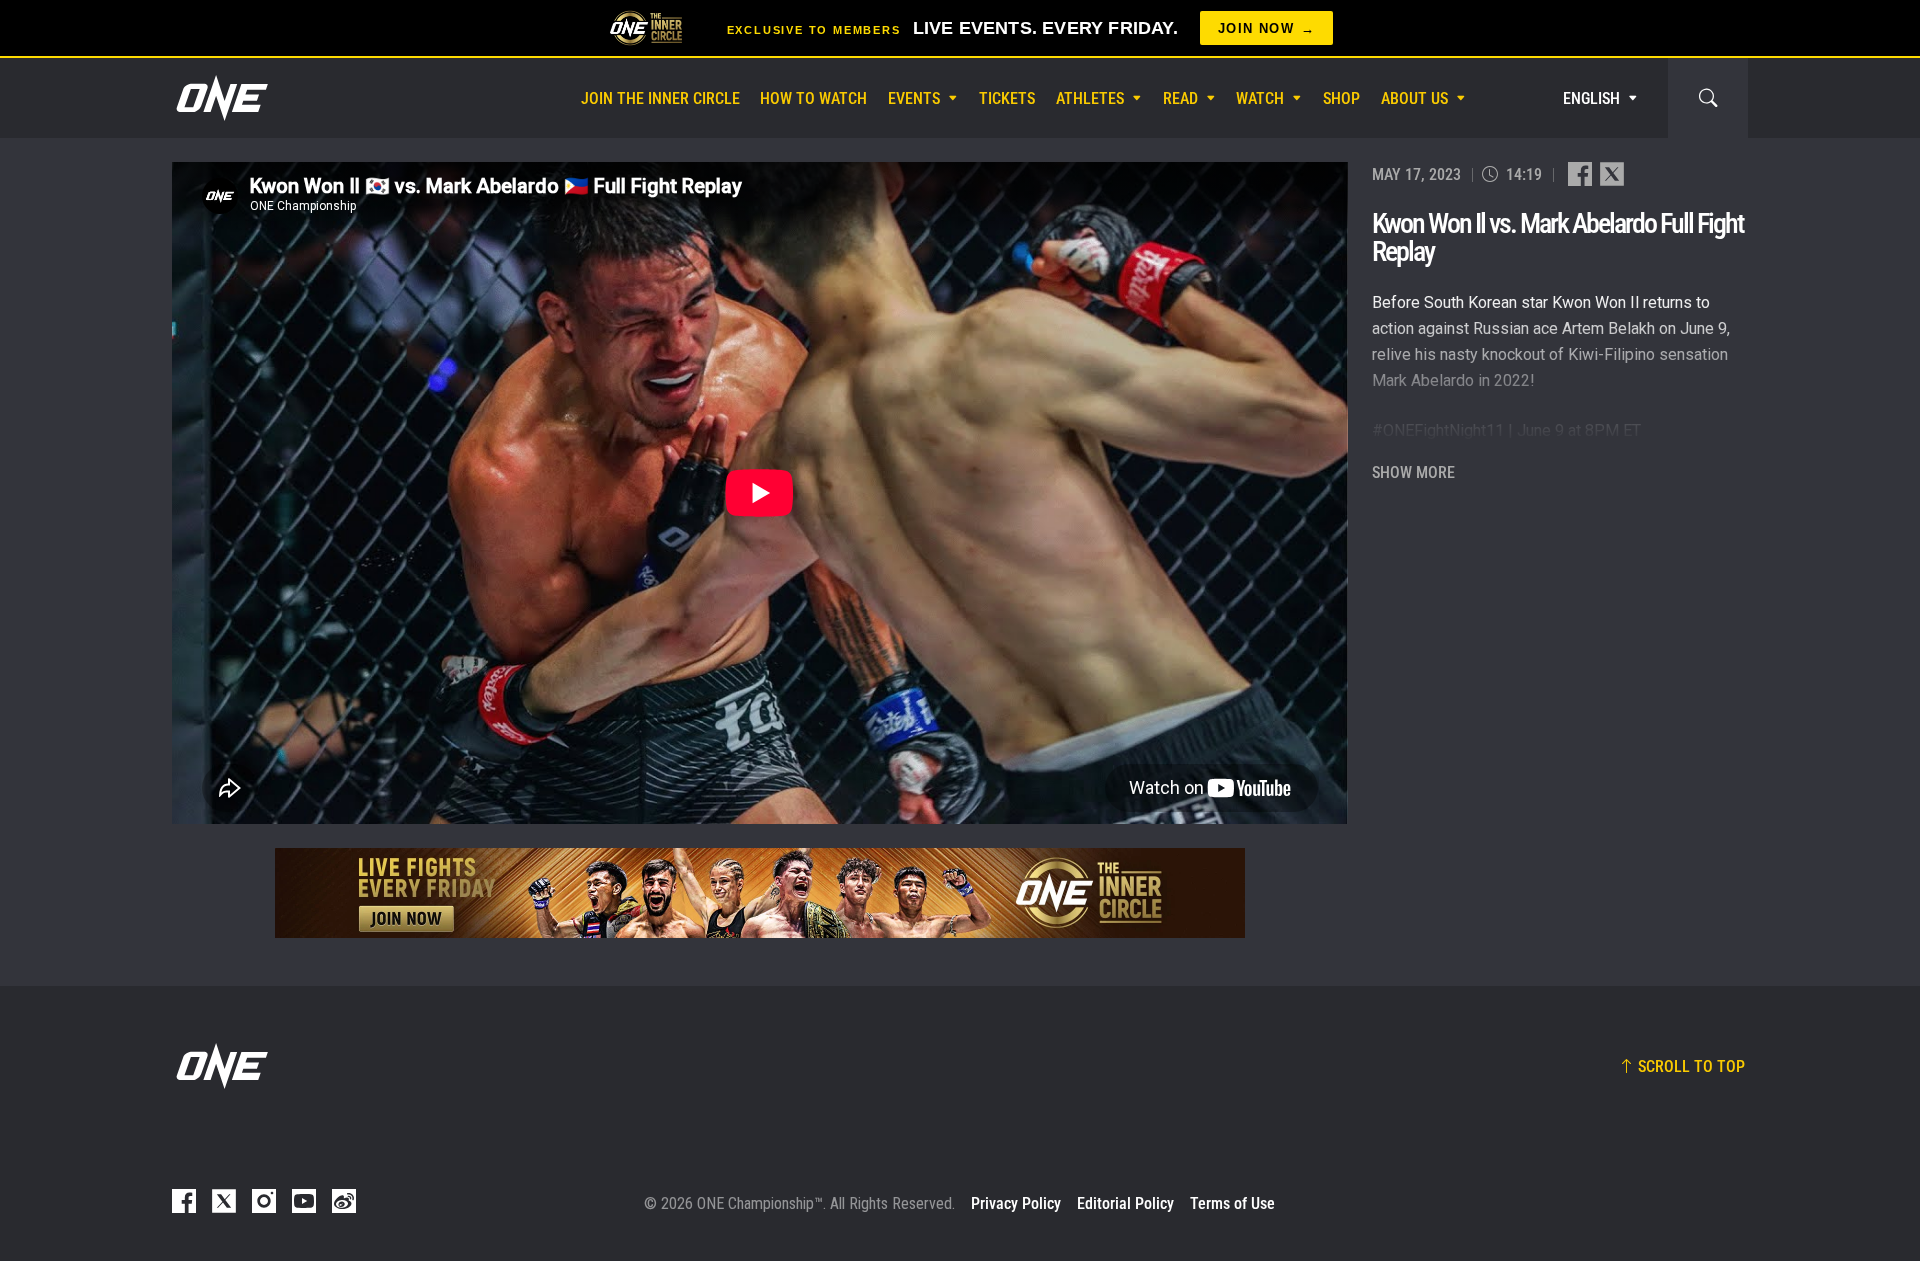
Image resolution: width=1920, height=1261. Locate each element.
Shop (1341, 98)
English (1591, 98)
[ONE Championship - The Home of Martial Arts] (220, 98)
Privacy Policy (1016, 1203)
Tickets (1007, 98)
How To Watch (813, 98)
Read (1180, 98)
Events (914, 98)
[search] (1708, 98)
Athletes (1090, 98)
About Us (1414, 98)
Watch (1260, 98)
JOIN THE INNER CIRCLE (660, 98)
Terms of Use (1232, 1203)
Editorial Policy (1125, 1203)
